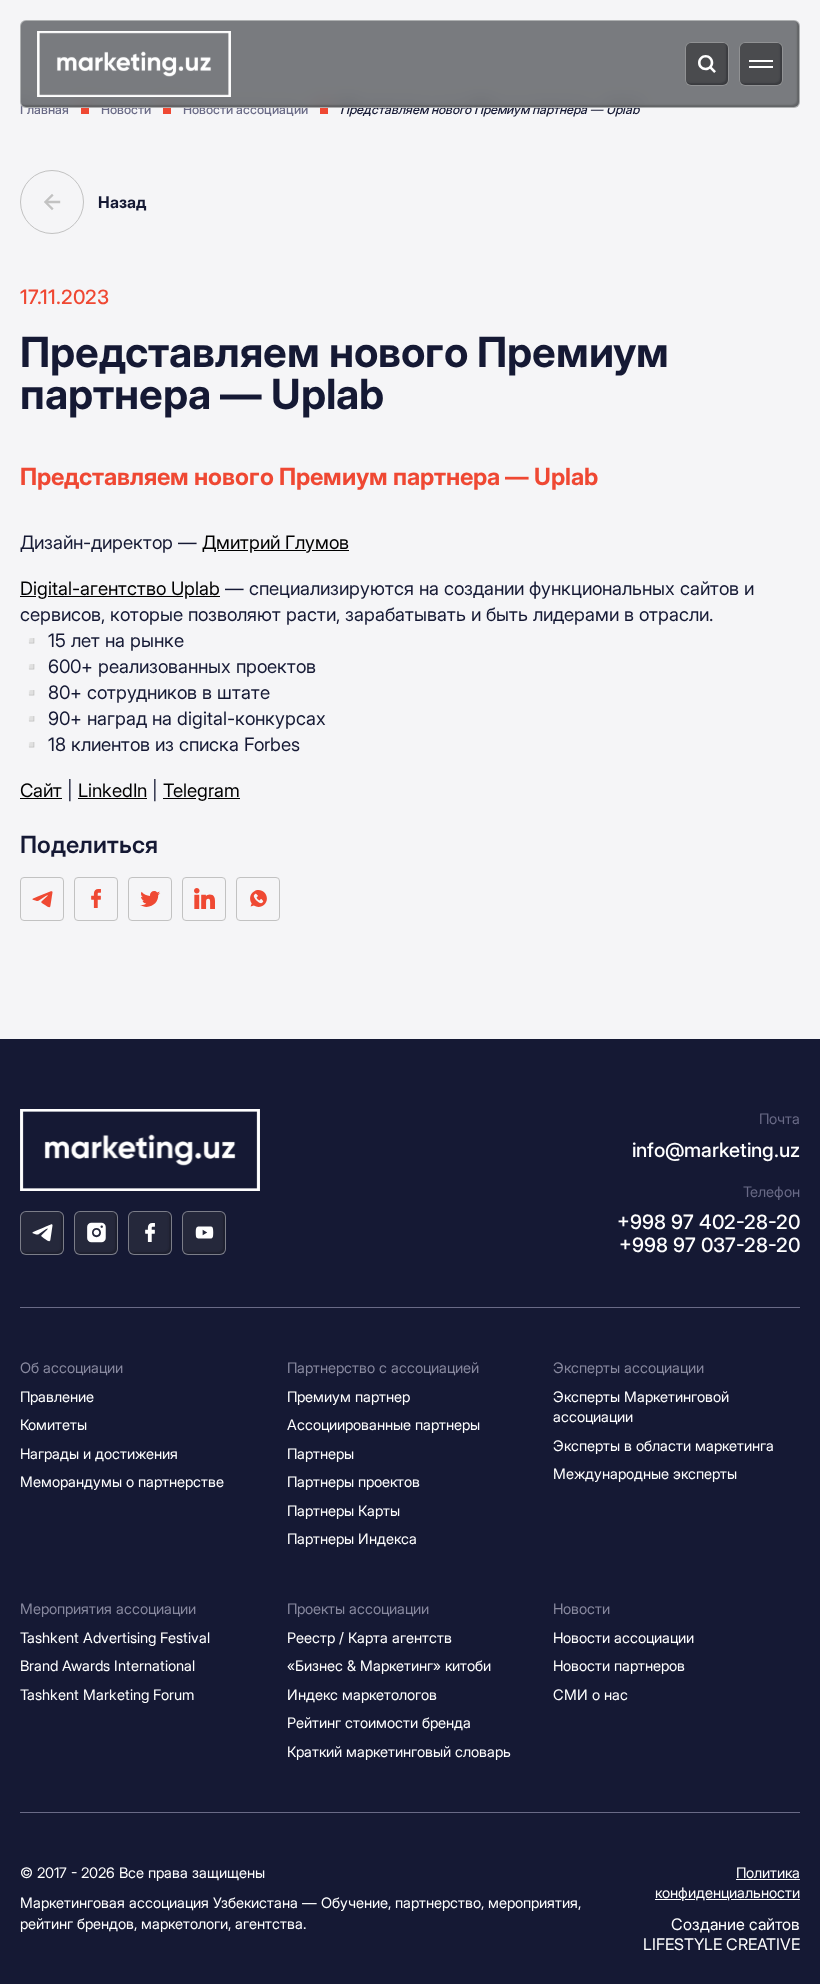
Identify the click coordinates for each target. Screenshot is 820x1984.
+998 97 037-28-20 (709, 1245)
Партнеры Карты (343, 1511)
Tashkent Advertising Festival (115, 1638)
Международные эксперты (645, 1474)
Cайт (41, 790)
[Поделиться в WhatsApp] (258, 899)
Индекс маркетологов (362, 1695)
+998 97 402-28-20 (708, 1222)
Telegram (201, 790)
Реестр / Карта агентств (369, 1638)
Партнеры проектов (353, 1482)
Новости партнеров (619, 1666)
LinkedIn (112, 790)
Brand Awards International (107, 1666)
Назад (122, 202)
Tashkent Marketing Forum (107, 1695)
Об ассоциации (71, 1368)
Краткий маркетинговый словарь (399, 1752)
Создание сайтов (721, 1934)
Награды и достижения (99, 1454)
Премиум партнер (348, 1397)
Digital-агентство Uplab (120, 588)
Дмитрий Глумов (275, 542)
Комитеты (53, 1425)
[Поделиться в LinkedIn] (204, 899)
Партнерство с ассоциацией (383, 1368)
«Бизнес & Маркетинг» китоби (389, 1666)
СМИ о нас (590, 1695)
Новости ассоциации (623, 1638)
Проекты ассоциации (358, 1609)
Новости (581, 1609)
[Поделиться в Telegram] (42, 899)
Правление (57, 1397)
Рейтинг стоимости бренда (379, 1723)
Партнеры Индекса (352, 1539)
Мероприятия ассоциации (108, 1609)
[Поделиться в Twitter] (150, 899)
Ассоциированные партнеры (383, 1425)
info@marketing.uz (716, 1150)
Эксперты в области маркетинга (663, 1446)
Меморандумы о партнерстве (122, 1482)
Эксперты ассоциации (628, 1368)
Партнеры (320, 1454)
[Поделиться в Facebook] (96, 899)
